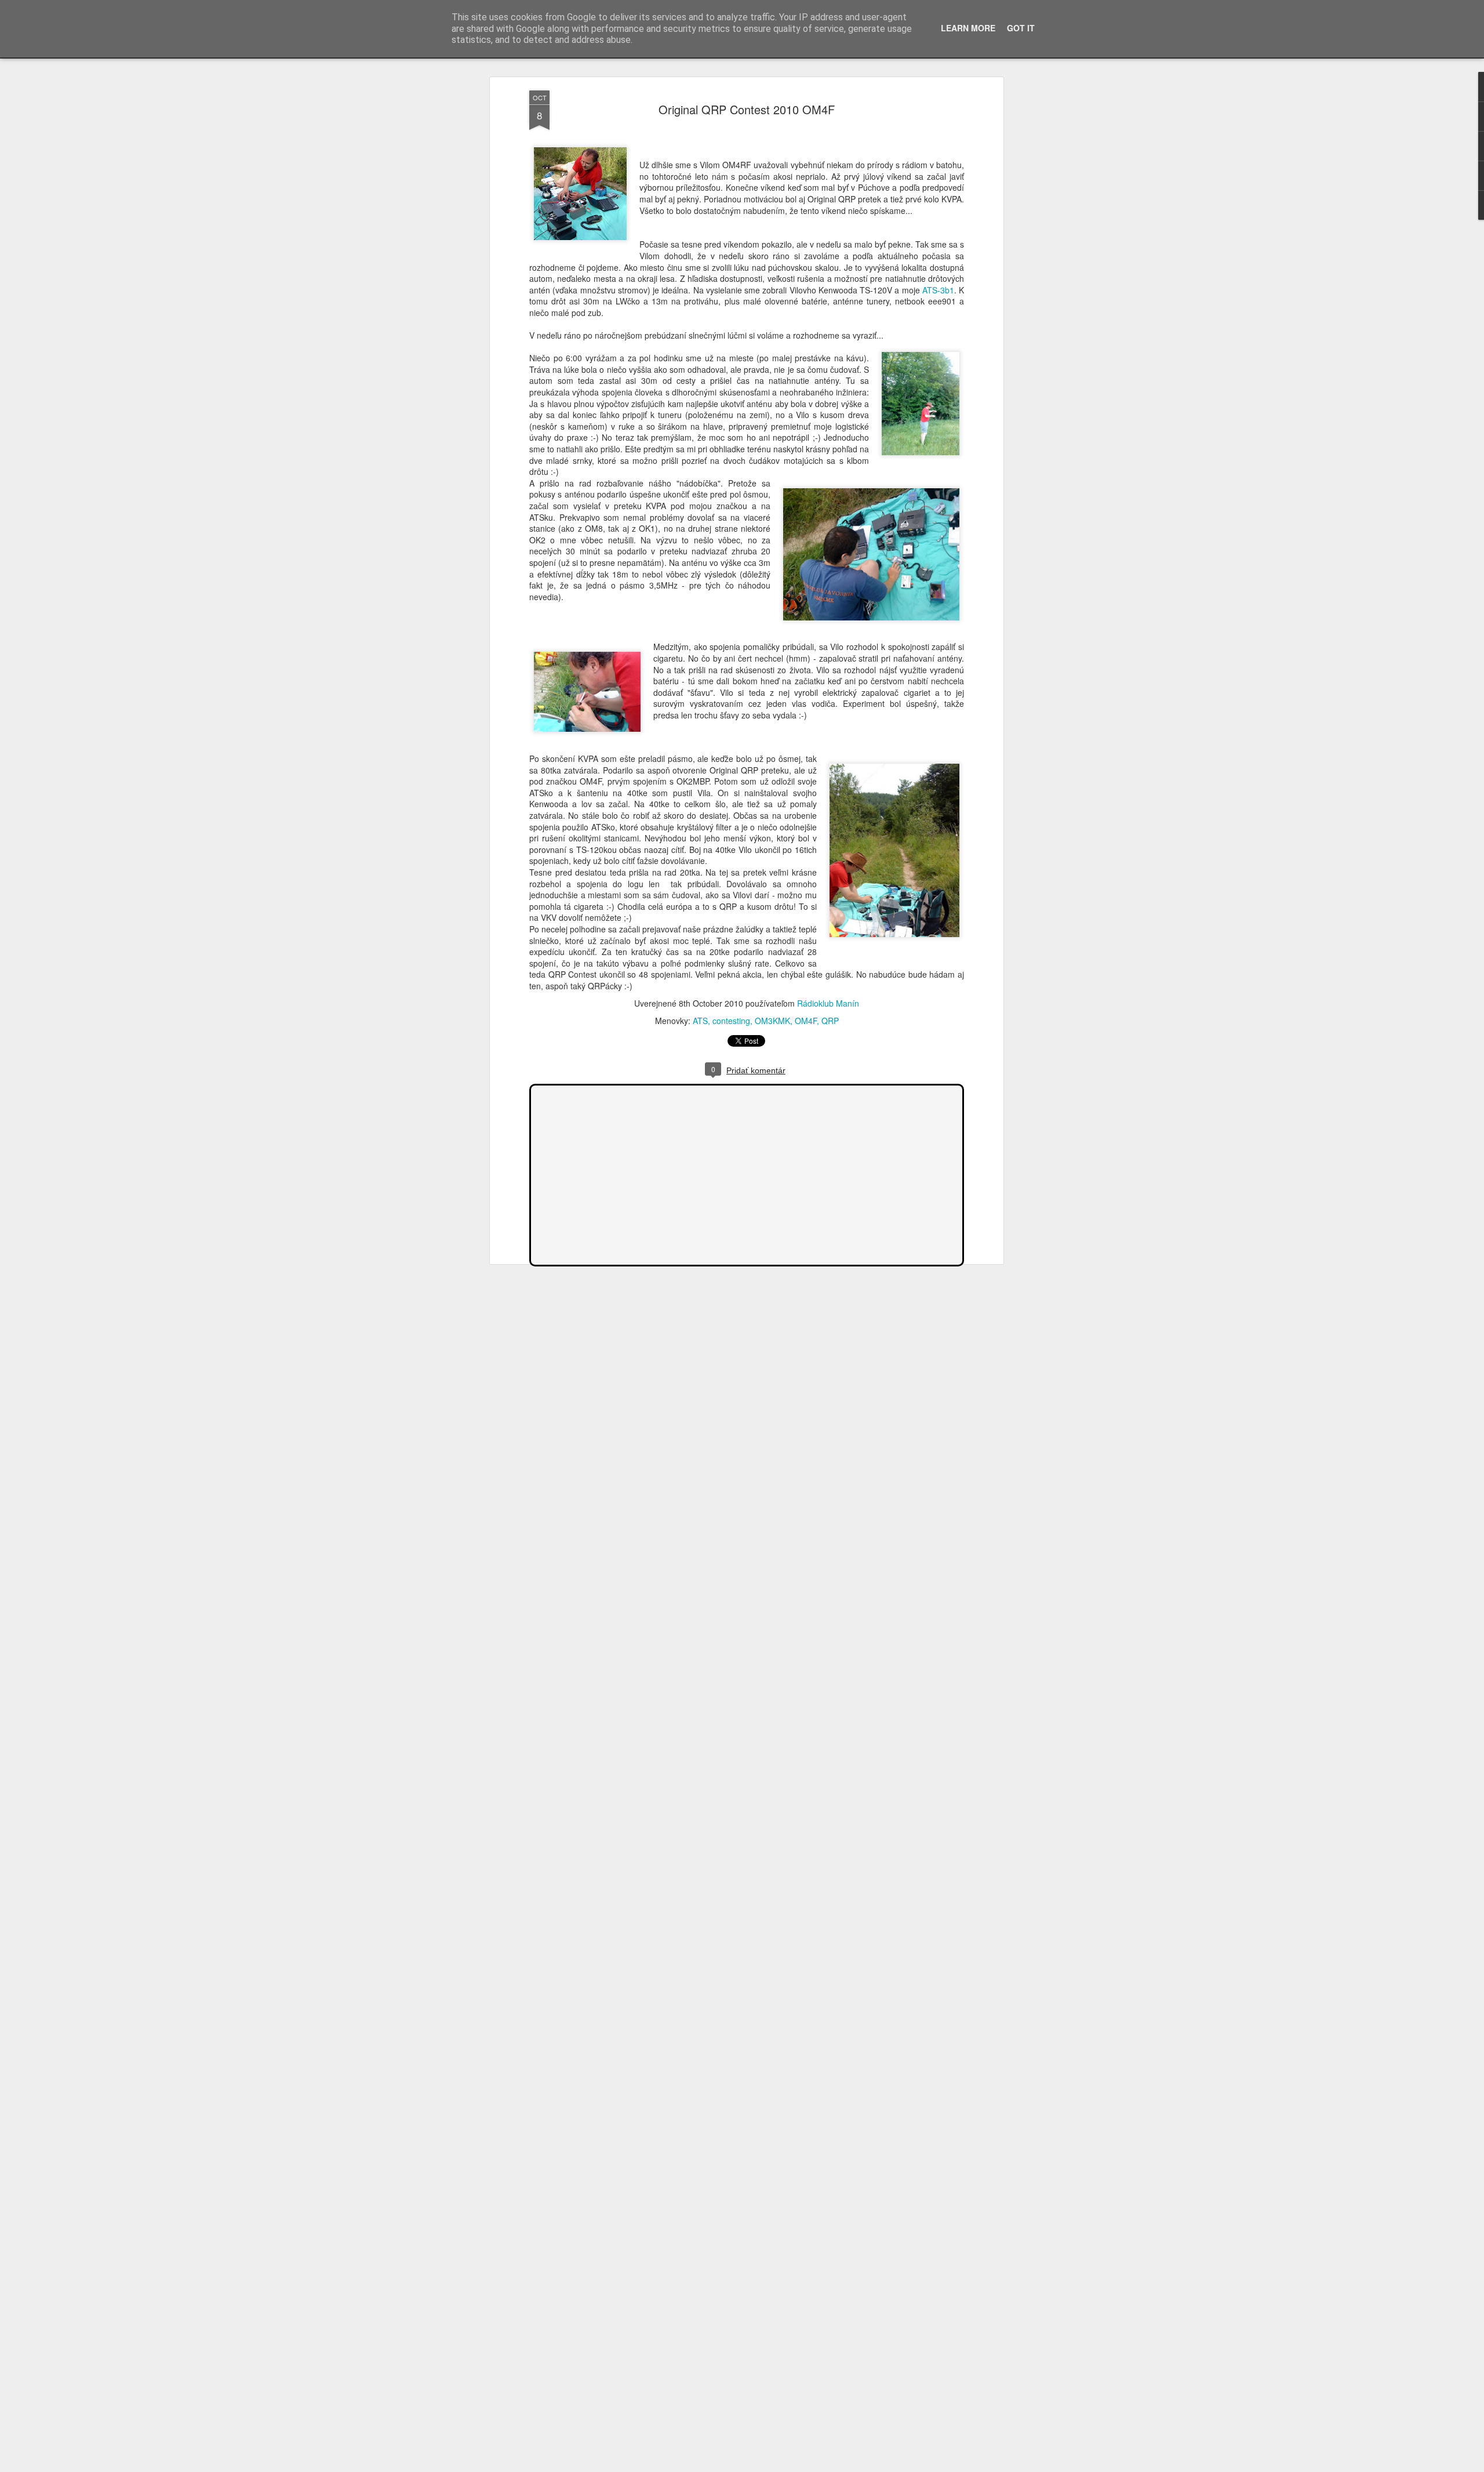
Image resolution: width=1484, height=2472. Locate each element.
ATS (700, 1021)
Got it (1021, 28)
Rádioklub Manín (828, 1003)
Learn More (968, 28)
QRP (830, 1021)
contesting (731, 1021)
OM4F (806, 1021)
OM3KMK (772, 1021)
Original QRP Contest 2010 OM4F (747, 109)
